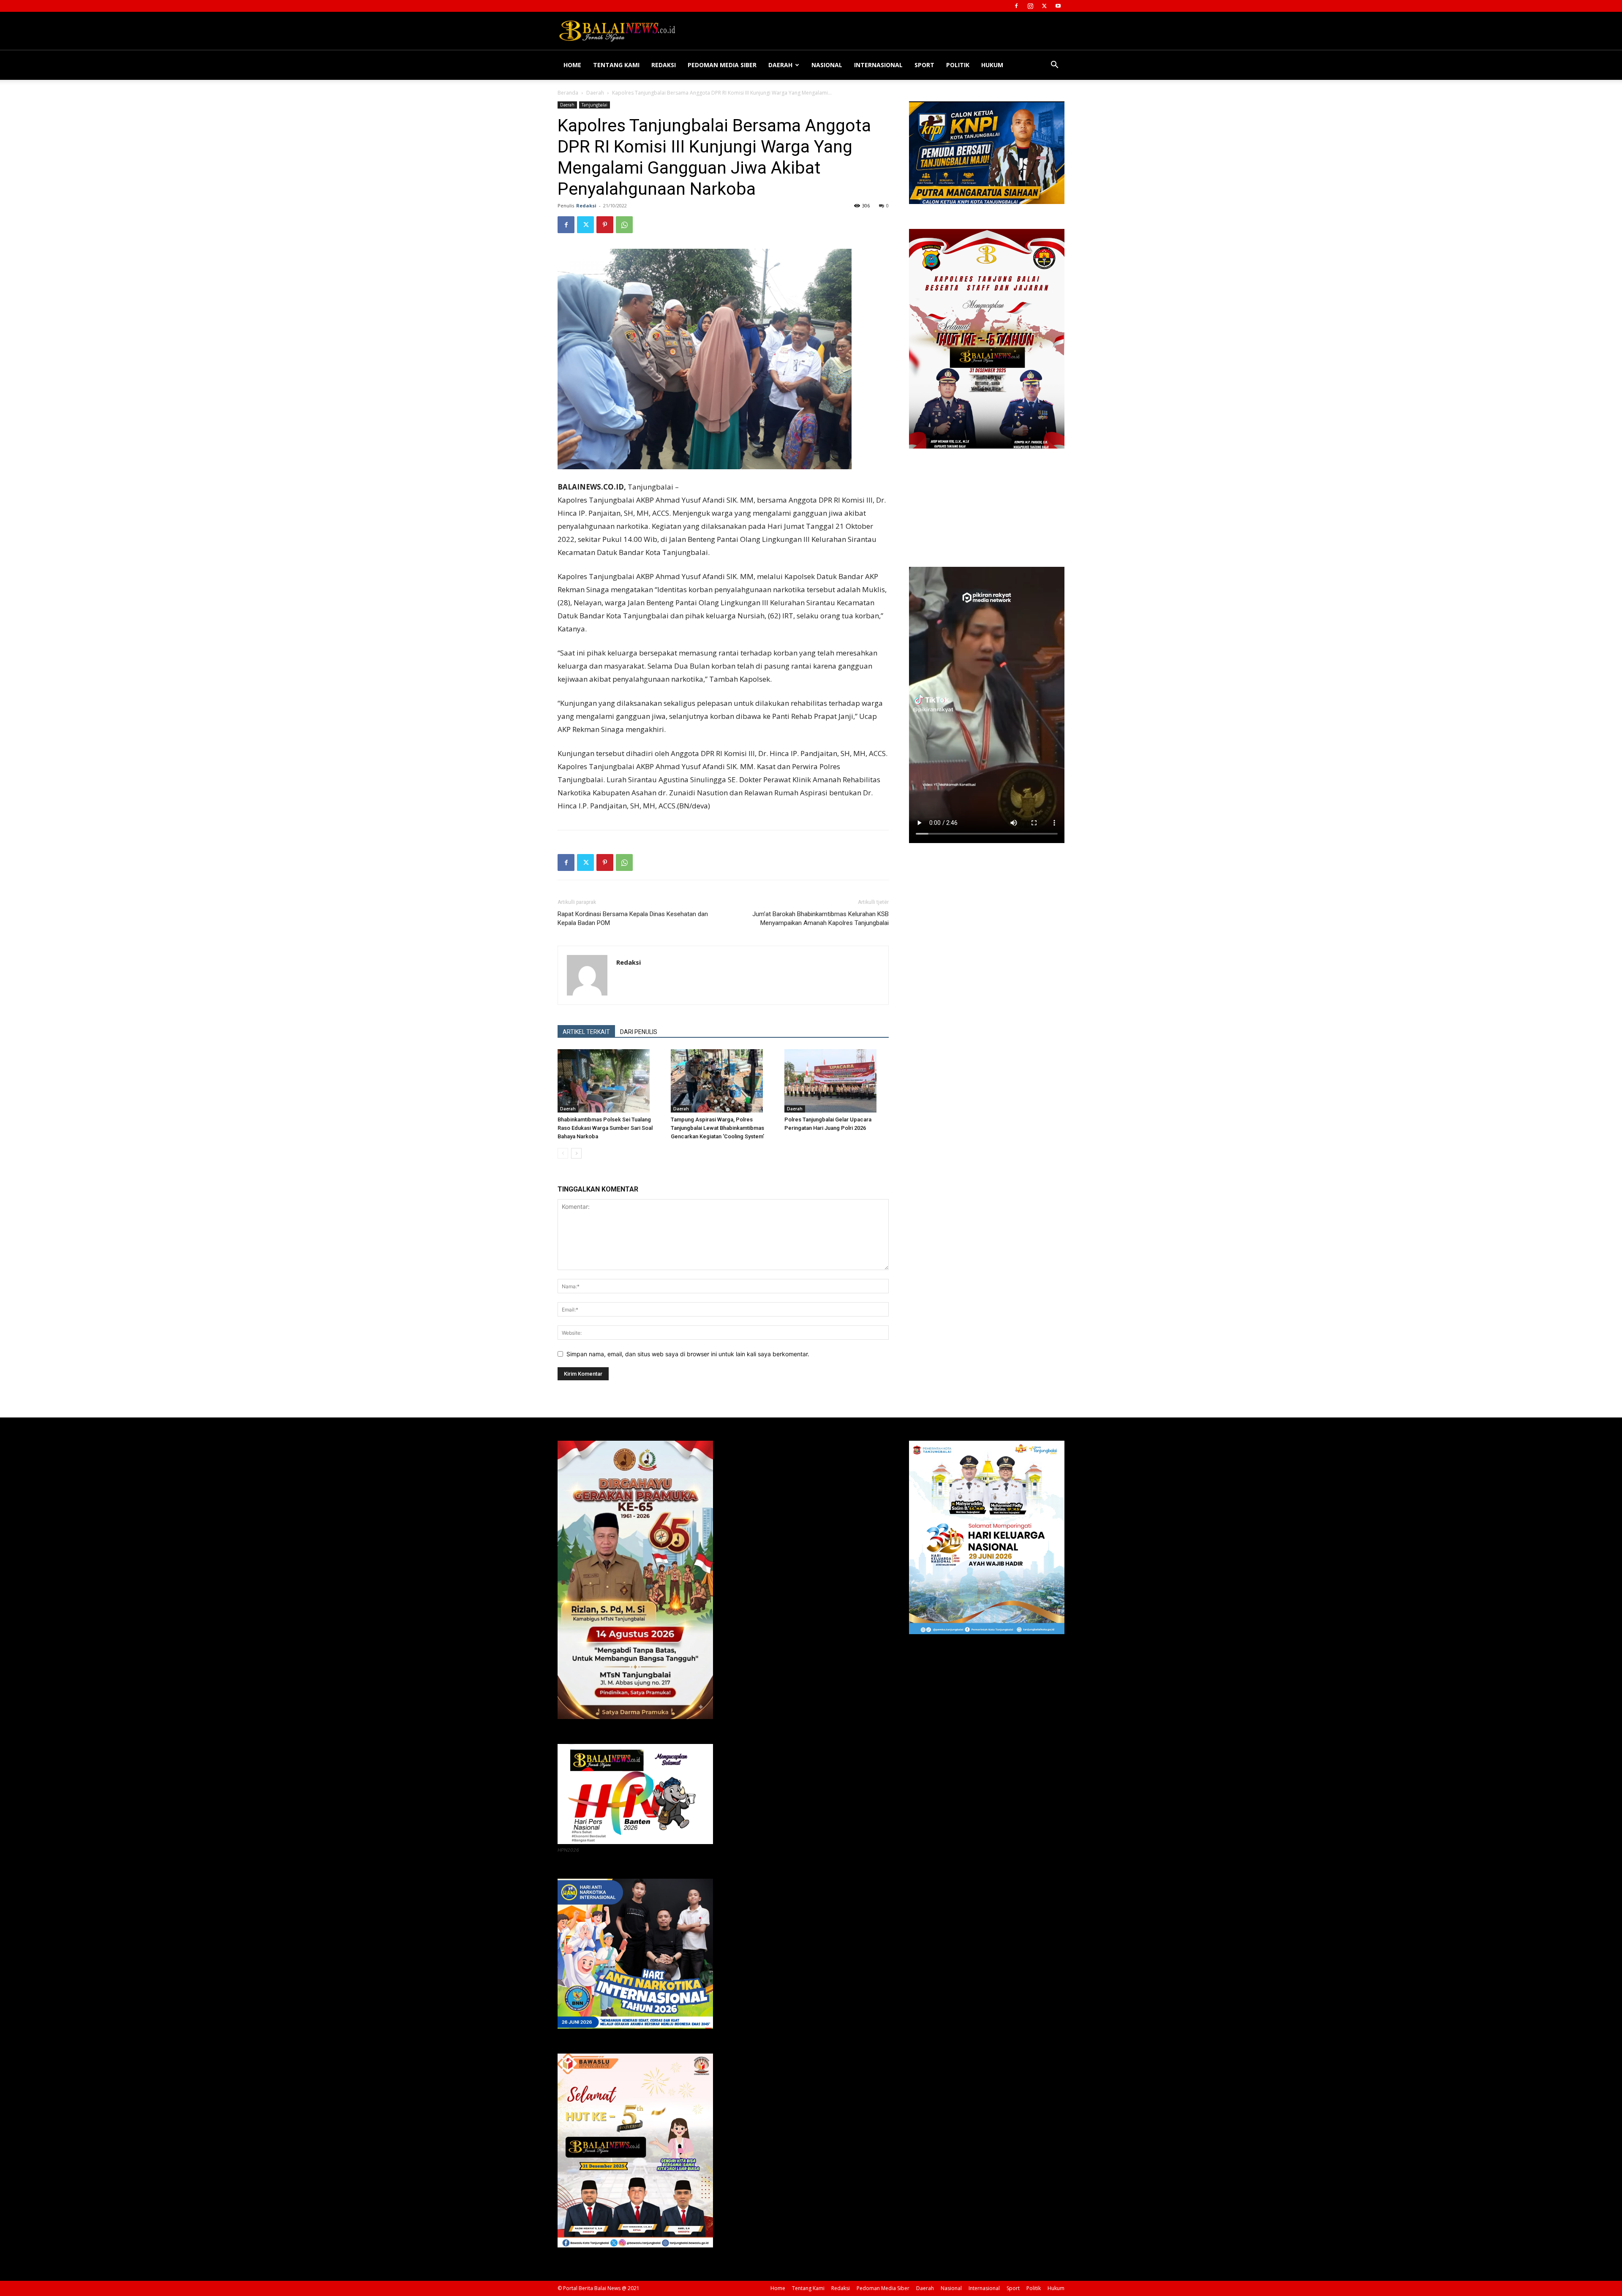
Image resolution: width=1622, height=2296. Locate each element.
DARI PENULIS (639, 1032)
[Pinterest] (605, 225)
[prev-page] (563, 1153)
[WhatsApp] (624, 225)
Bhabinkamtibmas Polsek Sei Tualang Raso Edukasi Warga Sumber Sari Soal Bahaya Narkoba (605, 1128)
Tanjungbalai (595, 105)
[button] (1054, 66)
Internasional (878, 65)
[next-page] (576, 1153)
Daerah (780, 65)
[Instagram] (1030, 6)
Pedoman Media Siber (722, 65)
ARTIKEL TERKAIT (586, 1032)
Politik (958, 65)
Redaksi (664, 65)
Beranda (568, 93)
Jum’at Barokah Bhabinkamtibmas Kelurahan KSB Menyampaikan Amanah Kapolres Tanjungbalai (821, 918)
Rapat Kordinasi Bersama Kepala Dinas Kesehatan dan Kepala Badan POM (633, 918)
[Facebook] (1016, 6)
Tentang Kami (616, 65)
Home (572, 65)
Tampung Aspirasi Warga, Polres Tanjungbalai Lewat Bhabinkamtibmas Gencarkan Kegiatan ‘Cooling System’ (717, 1128)
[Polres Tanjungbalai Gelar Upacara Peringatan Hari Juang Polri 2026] (837, 1081)
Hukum (992, 65)
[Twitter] (1044, 6)
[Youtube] (1058, 6)
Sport (924, 65)
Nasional (827, 65)
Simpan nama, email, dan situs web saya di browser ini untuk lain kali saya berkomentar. (688, 1354)
